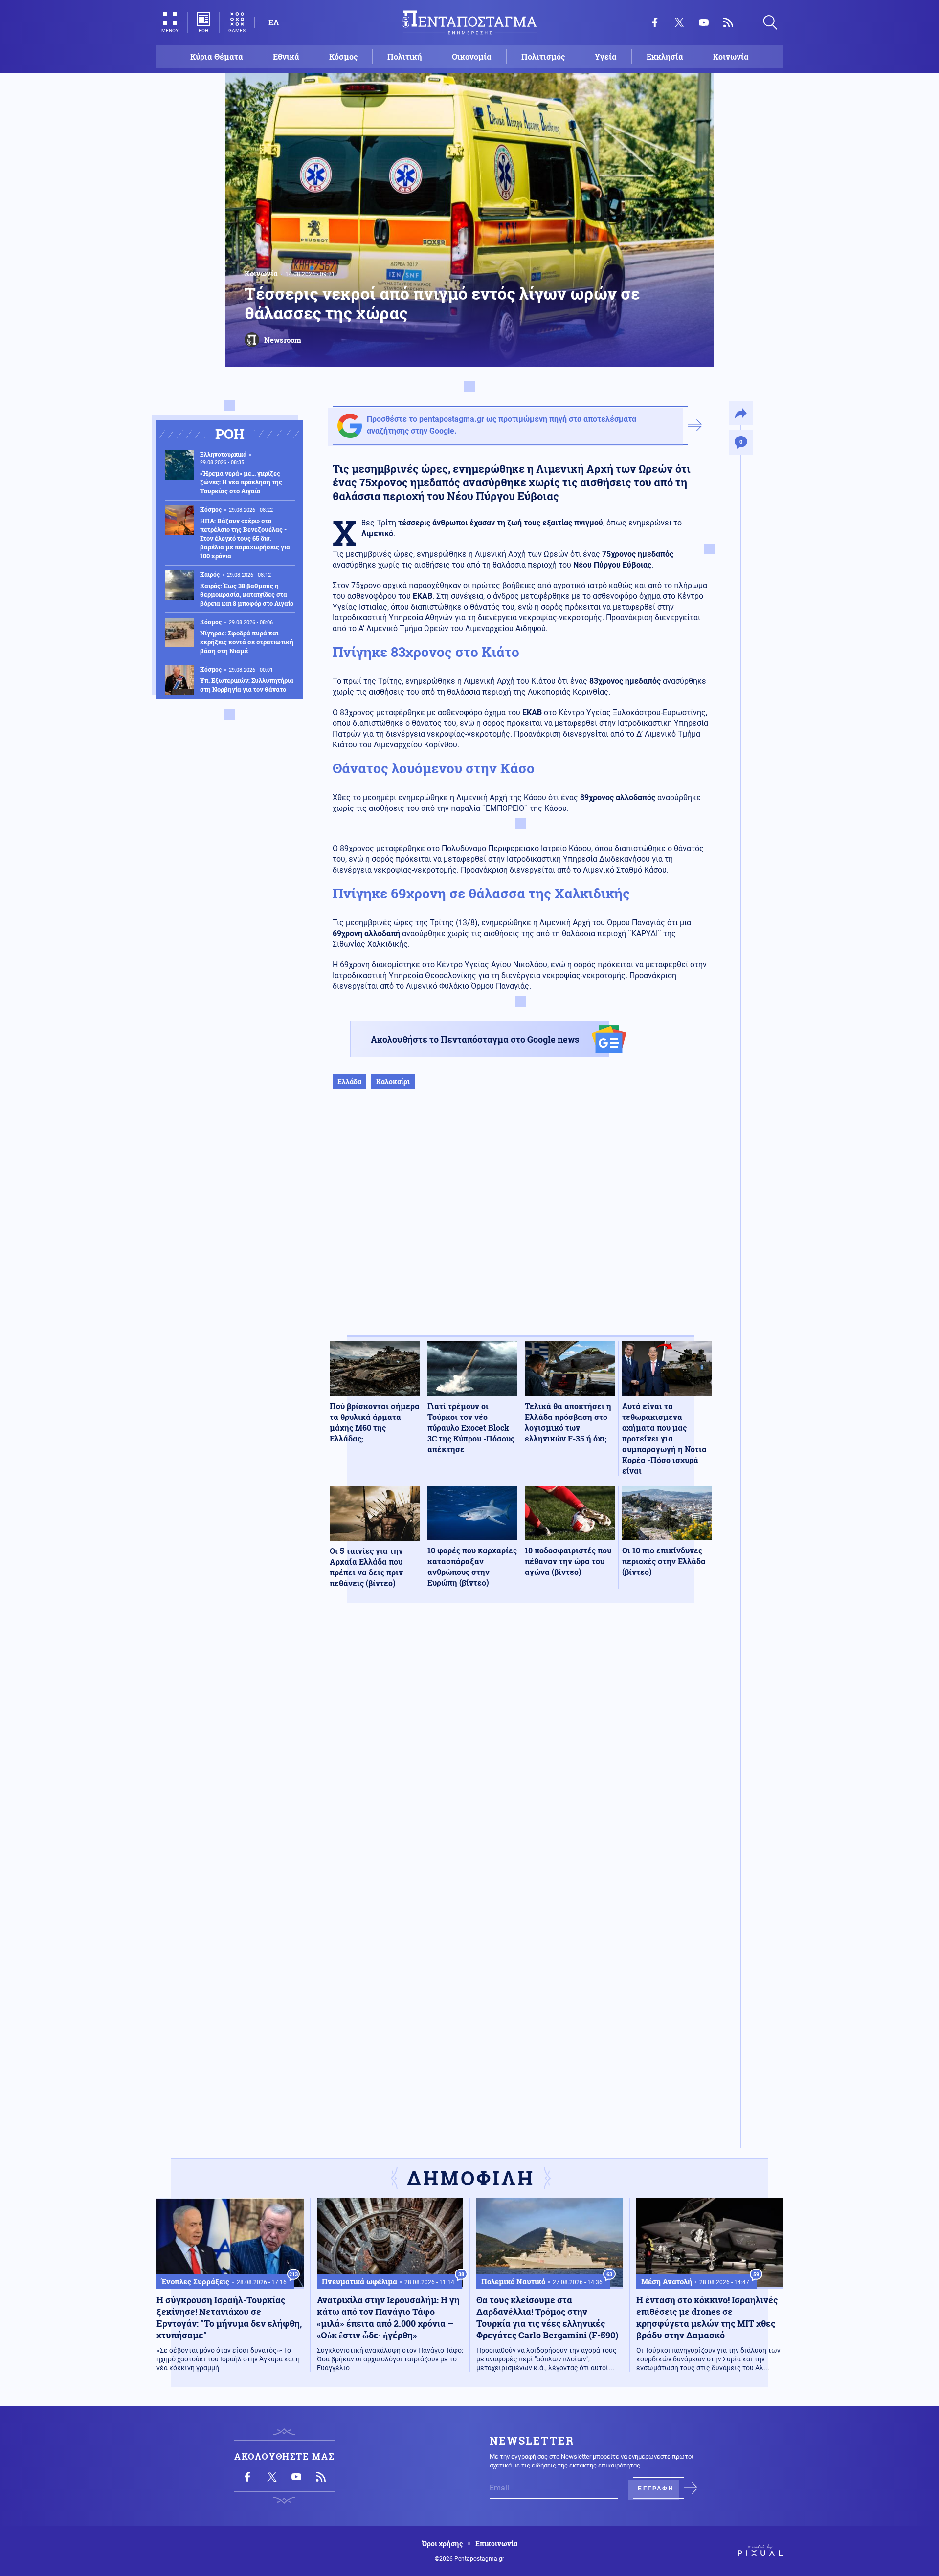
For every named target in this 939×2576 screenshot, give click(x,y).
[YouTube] (704, 22)
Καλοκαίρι (393, 1081)
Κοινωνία (731, 56)
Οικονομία (472, 56)
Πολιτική (405, 56)
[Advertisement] (521, 1223)
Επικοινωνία (496, 2544)
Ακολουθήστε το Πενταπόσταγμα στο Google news (475, 1039)
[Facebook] (655, 22)
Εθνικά (286, 56)
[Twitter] (679, 22)
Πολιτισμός (543, 56)
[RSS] (728, 22)
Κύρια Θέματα (217, 56)
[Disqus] (521, 1754)
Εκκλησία (665, 56)
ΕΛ (274, 22)
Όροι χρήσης (442, 2544)
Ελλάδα (349, 1081)
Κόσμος (343, 56)
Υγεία (606, 56)
